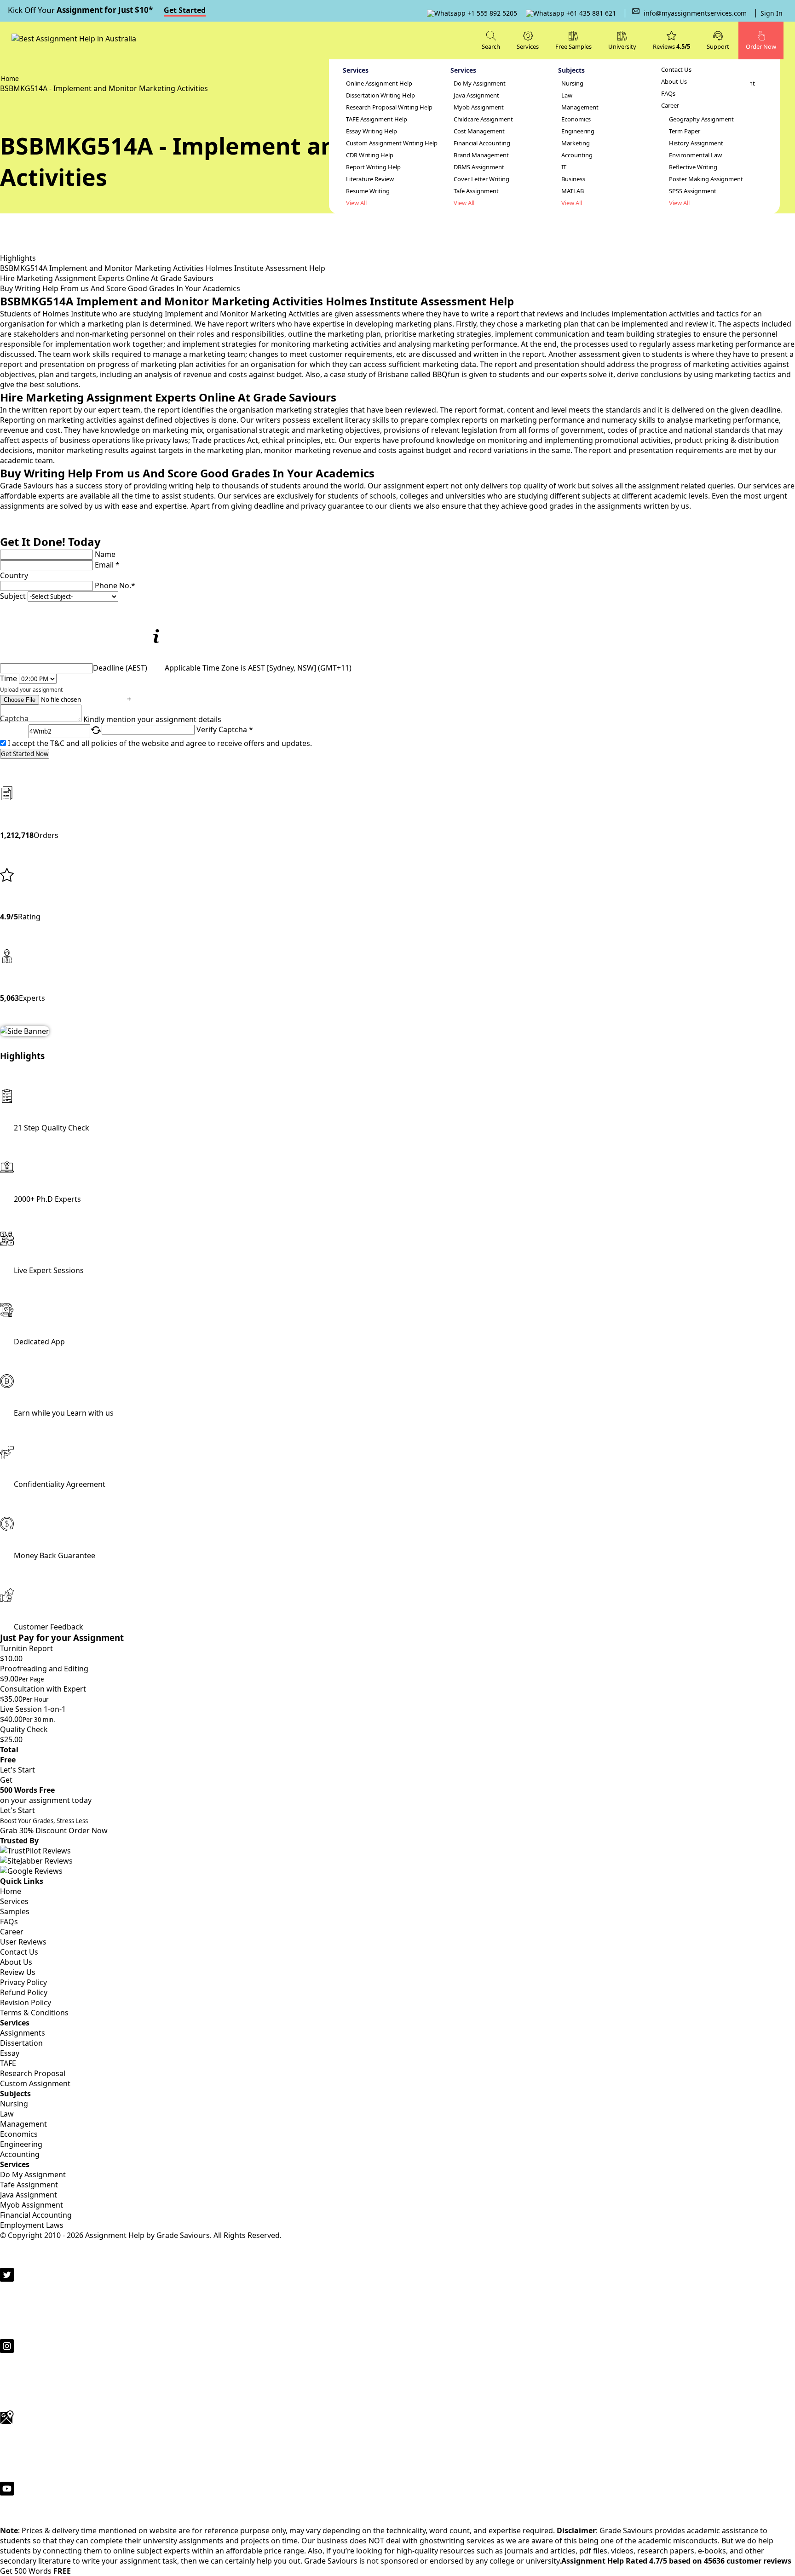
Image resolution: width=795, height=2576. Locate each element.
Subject (13, 596)
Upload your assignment (31, 690)
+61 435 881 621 (590, 13)
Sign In (772, 13)
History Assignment (696, 143)
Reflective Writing (693, 167)
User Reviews (23, 1942)
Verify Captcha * (225, 729)
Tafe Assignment (476, 191)
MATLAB (573, 191)
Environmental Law (695, 155)
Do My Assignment (480, 83)
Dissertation (21, 2043)
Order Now (88, 1830)
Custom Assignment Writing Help (392, 143)
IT (564, 167)
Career (670, 106)
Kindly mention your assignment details (152, 719)
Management (580, 107)
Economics (576, 119)
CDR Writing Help (370, 155)
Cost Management (479, 131)
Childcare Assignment (483, 119)
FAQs (668, 94)
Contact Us (676, 70)
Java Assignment (476, 95)
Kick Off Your (107, 10)
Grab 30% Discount (44, 1826)
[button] (718, 40)
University (622, 46)
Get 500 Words (35, 2571)
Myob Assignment (479, 107)
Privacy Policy (23, 1982)
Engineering (578, 131)
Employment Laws (32, 2225)
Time (9, 678)
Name (105, 554)
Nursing (572, 83)
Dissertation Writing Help (380, 95)
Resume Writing (368, 191)
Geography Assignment (701, 119)
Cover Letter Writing (481, 179)
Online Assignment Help (379, 83)
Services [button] (528, 46)
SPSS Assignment (693, 191)
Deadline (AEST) (120, 668)
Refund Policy (24, 1992)
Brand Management (481, 155)
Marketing (576, 143)
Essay (10, 2053)
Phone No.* (115, 585)
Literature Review (370, 179)
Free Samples (573, 46)
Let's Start (17, 1770)
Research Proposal (33, 2073)
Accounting (577, 155)
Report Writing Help (373, 167)
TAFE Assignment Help (377, 119)
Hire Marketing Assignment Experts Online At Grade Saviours (107, 278)
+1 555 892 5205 (491, 13)
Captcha (14, 719)
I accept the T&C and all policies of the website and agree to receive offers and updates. (160, 743)
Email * (107, 565)
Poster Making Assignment (706, 179)
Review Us (18, 1972)
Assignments (23, 2033)
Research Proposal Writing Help (389, 107)
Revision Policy (26, 2002)
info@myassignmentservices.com (695, 13)
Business (573, 179)
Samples (15, 1911)
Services (14, 1901)
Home (11, 1891)
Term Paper (685, 131)
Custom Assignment (35, 2083)
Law (567, 95)
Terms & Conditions (34, 2013)
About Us (674, 82)
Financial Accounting (482, 143)
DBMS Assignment (479, 167)
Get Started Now (25, 754)
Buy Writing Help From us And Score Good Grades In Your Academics (120, 288)
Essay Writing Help (372, 131)
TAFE (8, 2063)
